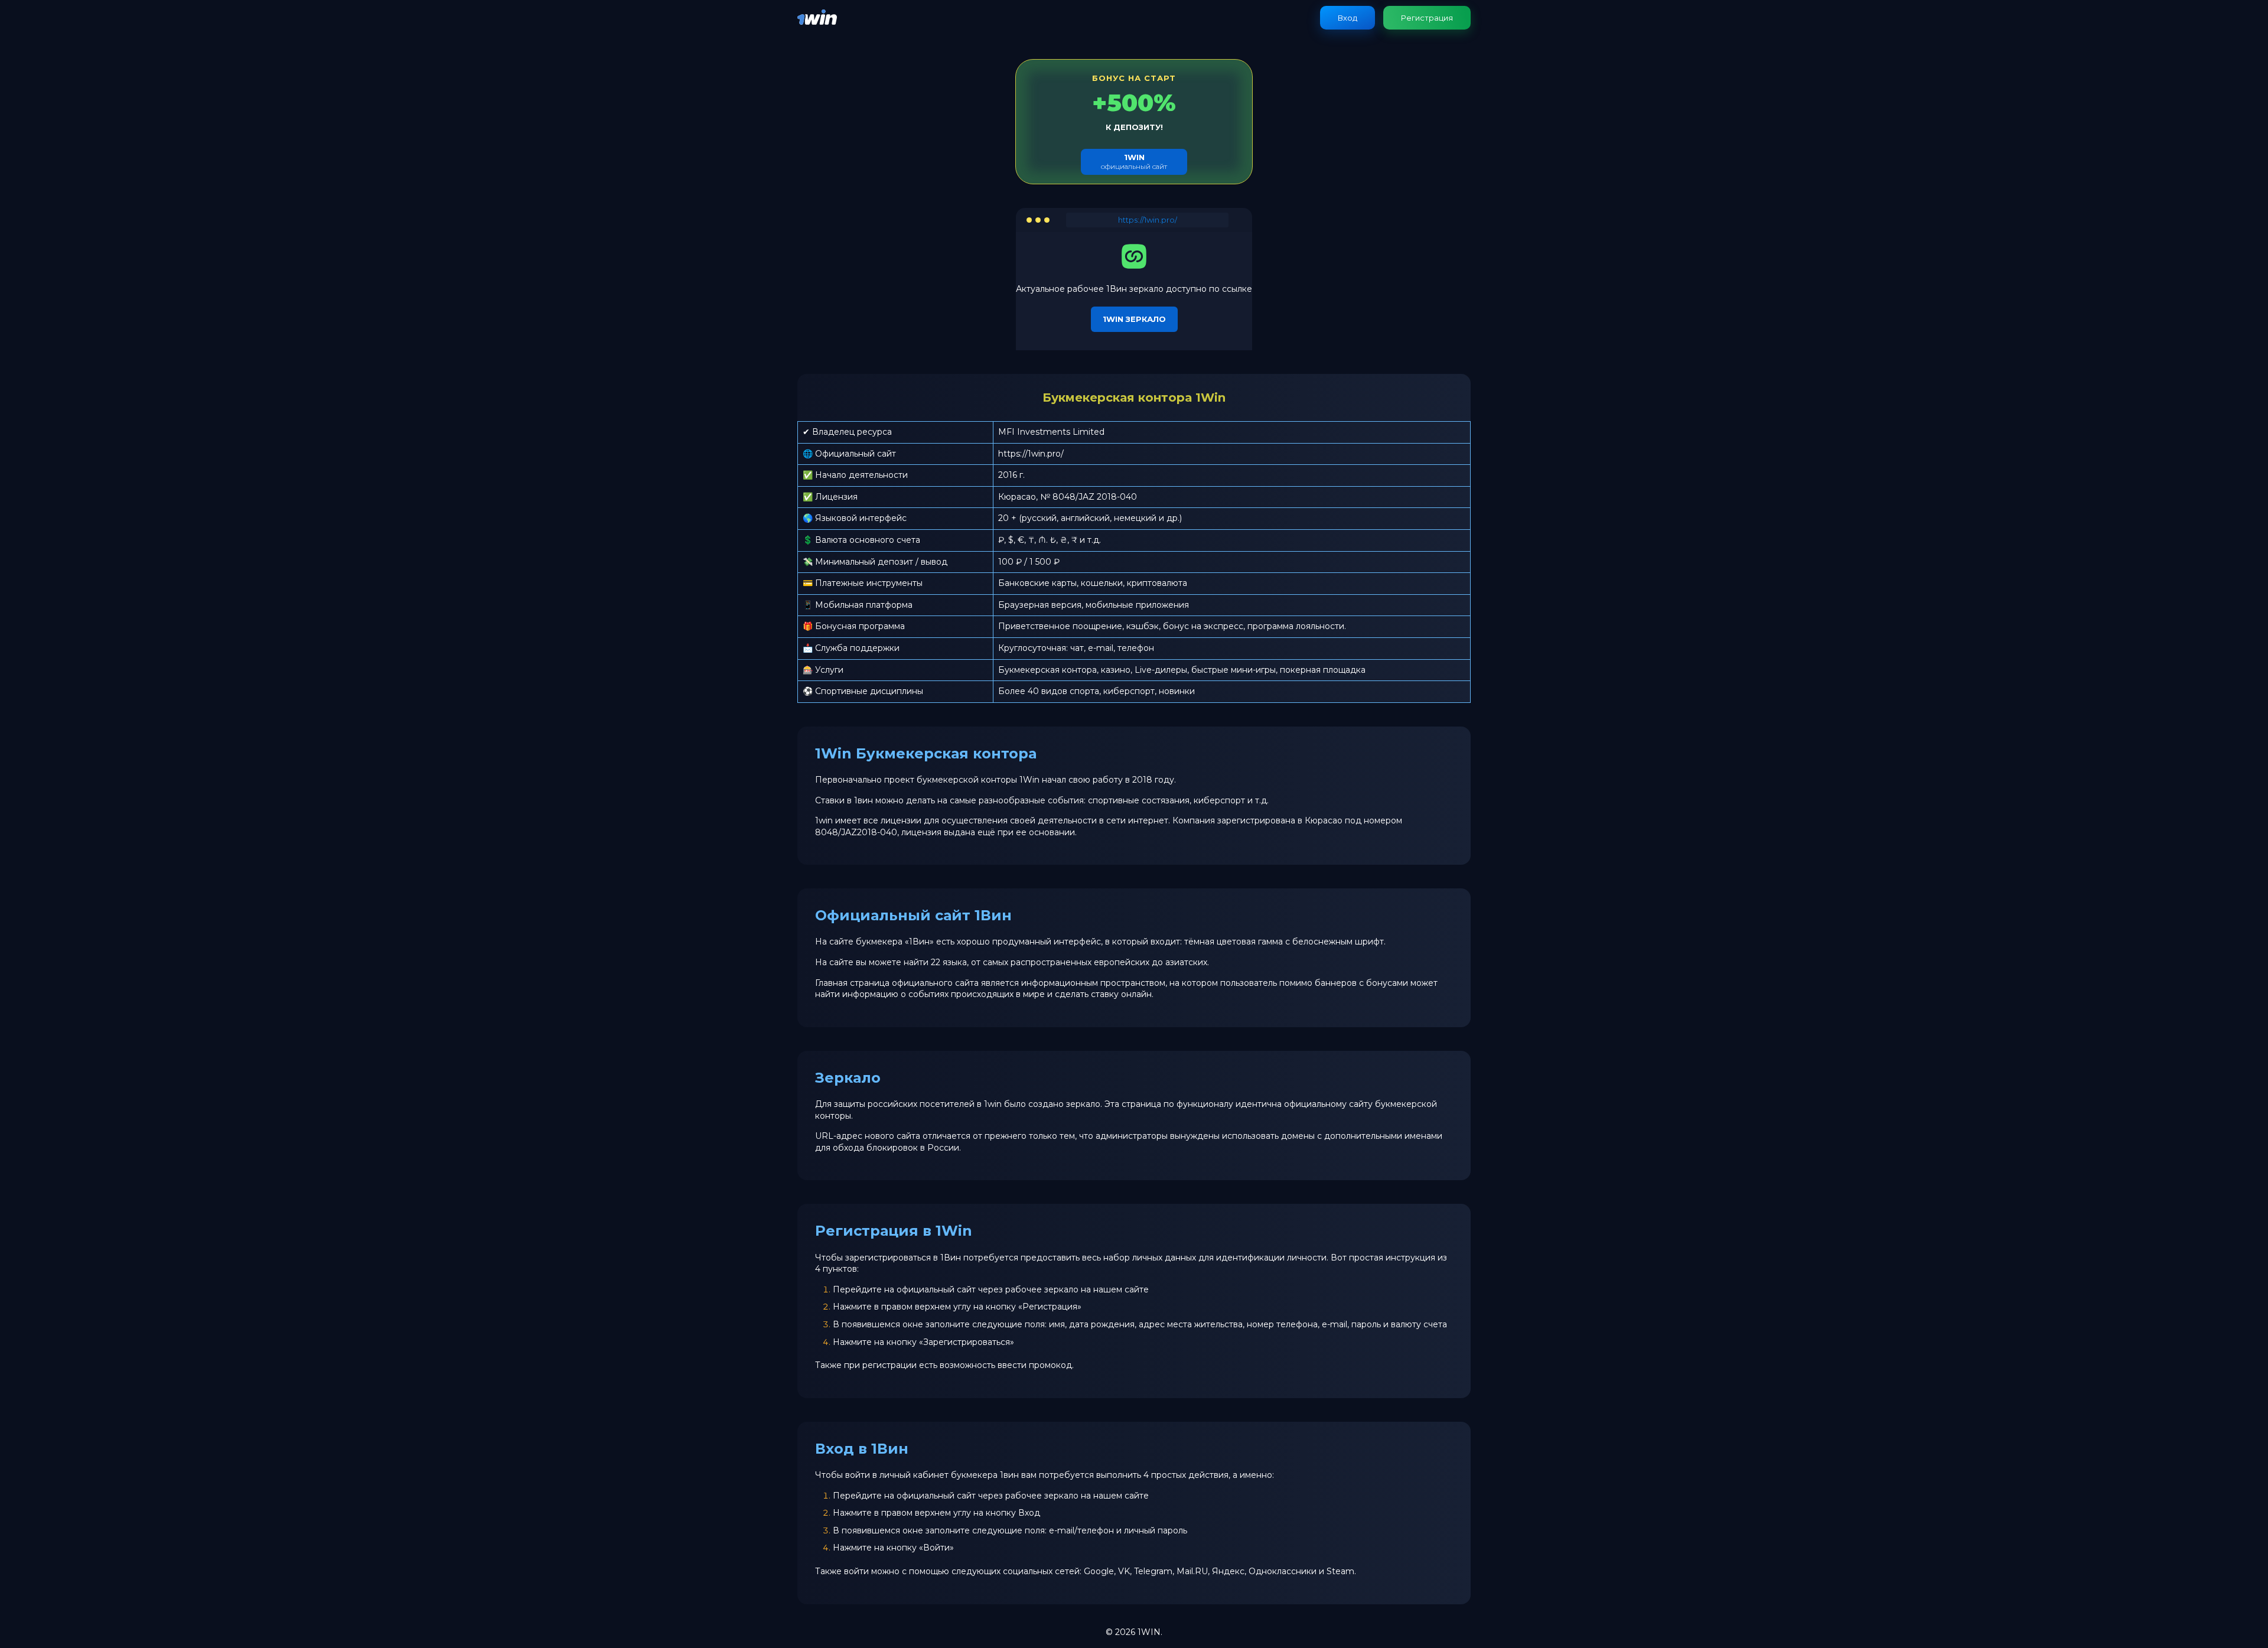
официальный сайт (1134, 162)
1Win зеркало (1134, 319)
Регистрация (1427, 18)
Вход (1348, 18)
